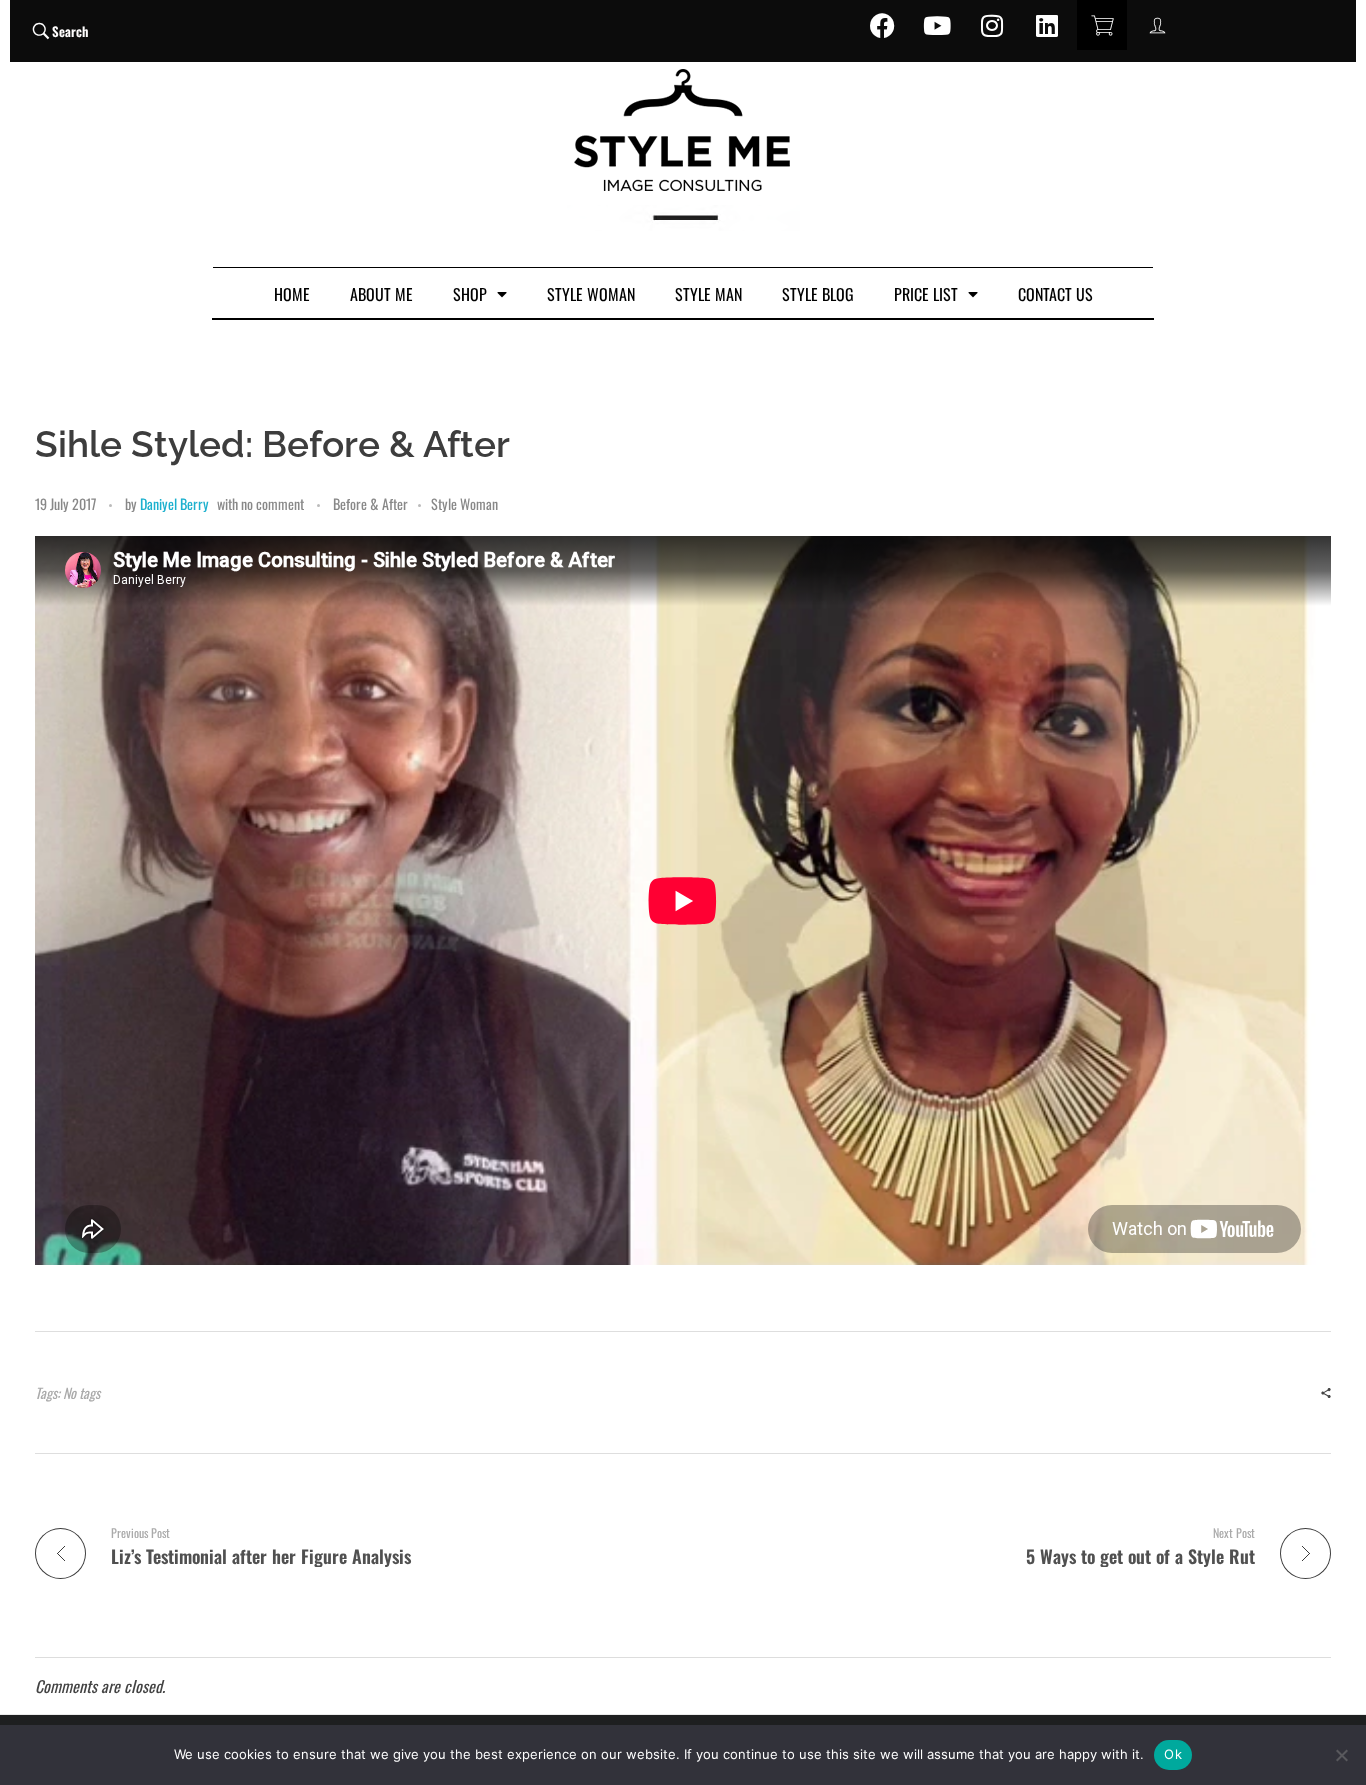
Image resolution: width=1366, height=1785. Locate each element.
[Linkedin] (1047, 25)
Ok (1173, 1754)
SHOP (470, 294)
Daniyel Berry (174, 503)
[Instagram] (992, 25)
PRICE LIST (926, 294)
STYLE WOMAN (591, 294)
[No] (1341, 1755)
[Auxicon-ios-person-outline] (1157, 25)
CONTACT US (1055, 294)
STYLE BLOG (818, 294)
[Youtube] (937, 25)
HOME (292, 294)
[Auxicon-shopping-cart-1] (1102, 25)
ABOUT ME (381, 294)
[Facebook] (882, 25)
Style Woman (464, 503)
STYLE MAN (708, 294)
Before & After (370, 503)
